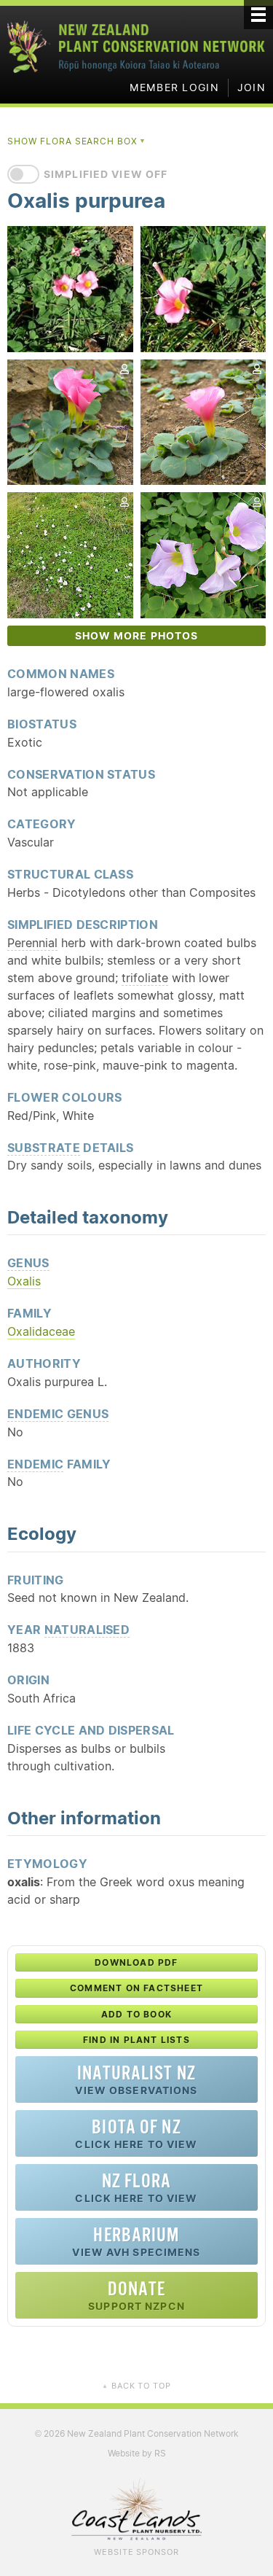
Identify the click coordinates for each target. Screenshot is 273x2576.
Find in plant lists (136, 2040)
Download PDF (136, 1962)
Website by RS (137, 2453)
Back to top (136, 2386)
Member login (174, 87)
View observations (136, 2079)
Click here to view (136, 2133)
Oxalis (24, 1281)
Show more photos (137, 636)
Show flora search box (77, 141)
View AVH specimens (136, 2241)
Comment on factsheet (136, 1988)
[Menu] (258, 15)
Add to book (136, 2014)
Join (252, 87)
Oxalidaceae (41, 1331)
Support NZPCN (136, 2295)
